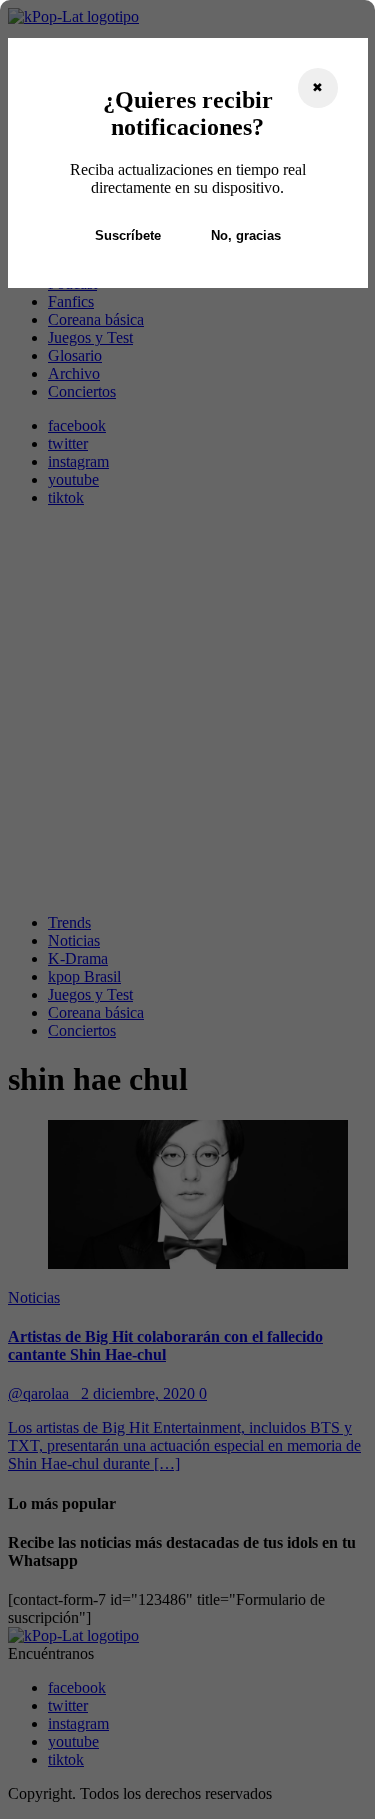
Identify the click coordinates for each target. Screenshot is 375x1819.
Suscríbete (128, 235)
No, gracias (246, 235)
